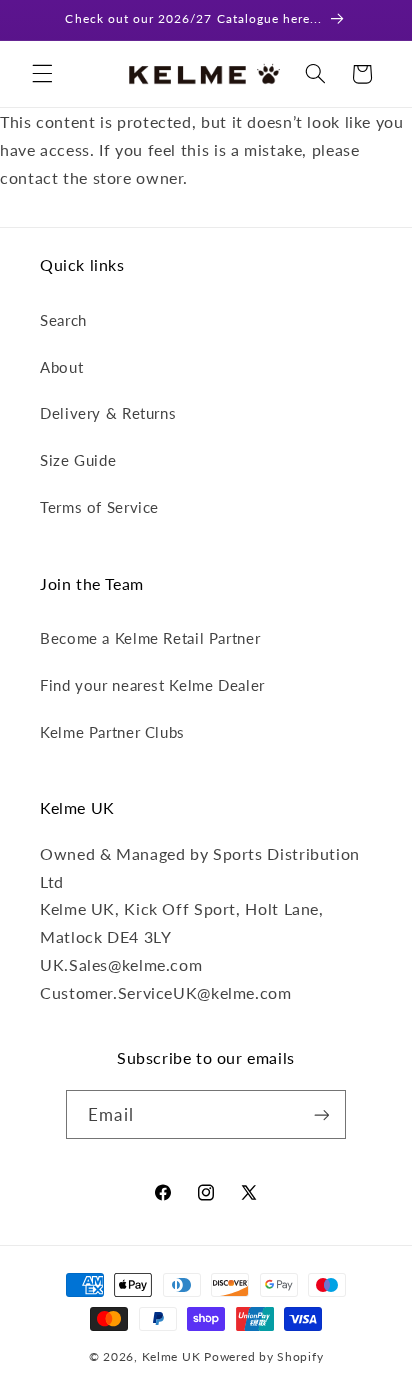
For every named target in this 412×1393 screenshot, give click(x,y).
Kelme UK (171, 1356)
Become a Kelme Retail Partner (150, 638)
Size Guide (78, 460)
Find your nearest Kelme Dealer (152, 685)
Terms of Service (99, 507)
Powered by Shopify (263, 1356)
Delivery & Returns (108, 413)
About (61, 367)
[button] (42, 74)
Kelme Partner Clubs (112, 732)
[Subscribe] (321, 1114)
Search (63, 320)
